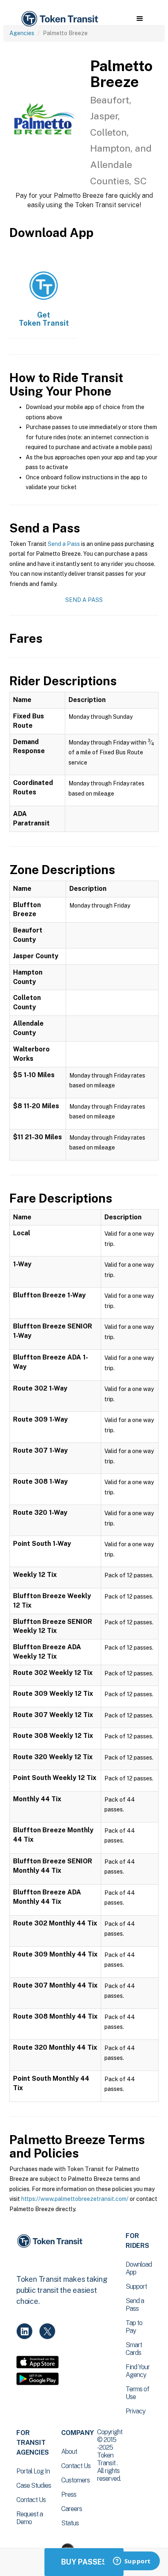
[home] (59, 19)
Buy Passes (84, 2562)
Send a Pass (64, 544)
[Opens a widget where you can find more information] (132, 2562)
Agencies (22, 33)
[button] (140, 19)
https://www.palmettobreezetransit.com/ (75, 2199)
